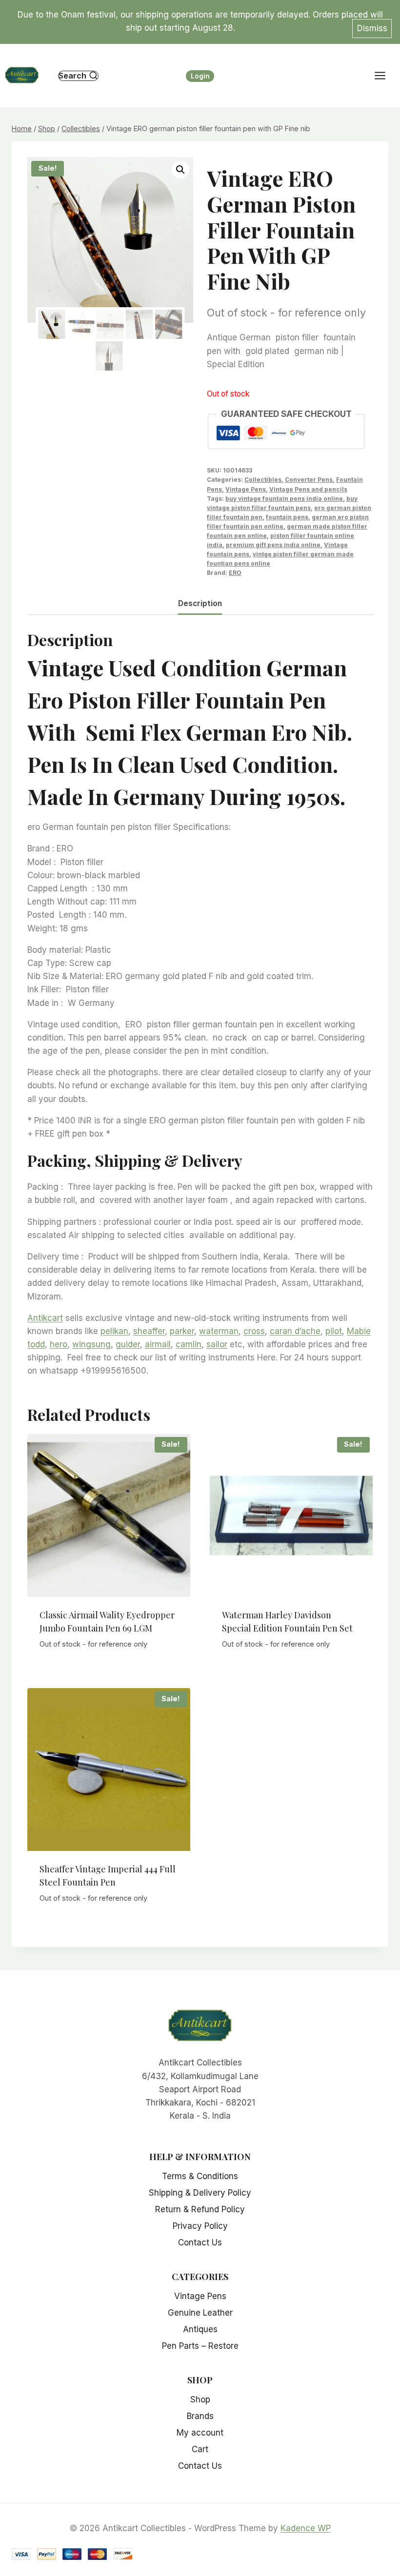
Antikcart (45, 1318)
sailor (217, 1344)
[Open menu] (385, 76)
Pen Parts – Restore (200, 2346)
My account (200, 2433)
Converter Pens (309, 480)
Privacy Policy (200, 2226)
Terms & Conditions (200, 2176)
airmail (158, 1344)
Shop (200, 2399)
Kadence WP (306, 2528)
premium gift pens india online (273, 545)
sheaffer (149, 1331)
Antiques (200, 2329)
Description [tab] (200, 603)
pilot (334, 1331)
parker (182, 1331)
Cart (200, 2449)
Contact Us (200, 2242)
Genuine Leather (200, 2313)
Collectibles (263, 480)
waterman (219, 1331)
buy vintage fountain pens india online (284, 499)
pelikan (114, 1331)
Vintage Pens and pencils (308, 489)
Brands (200, 2416)
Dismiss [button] (372, 28)
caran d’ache (295, 1331)
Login (200, 76)
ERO (235, 573)
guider (128, 1344)
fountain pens (287, 517)
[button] (180, 170)
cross (254, 1331)
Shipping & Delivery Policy (200, 2193)
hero (59, 1344)
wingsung (91, 1344)
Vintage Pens (246, 489)
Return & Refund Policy (200, 2209)
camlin (189, 1344)
